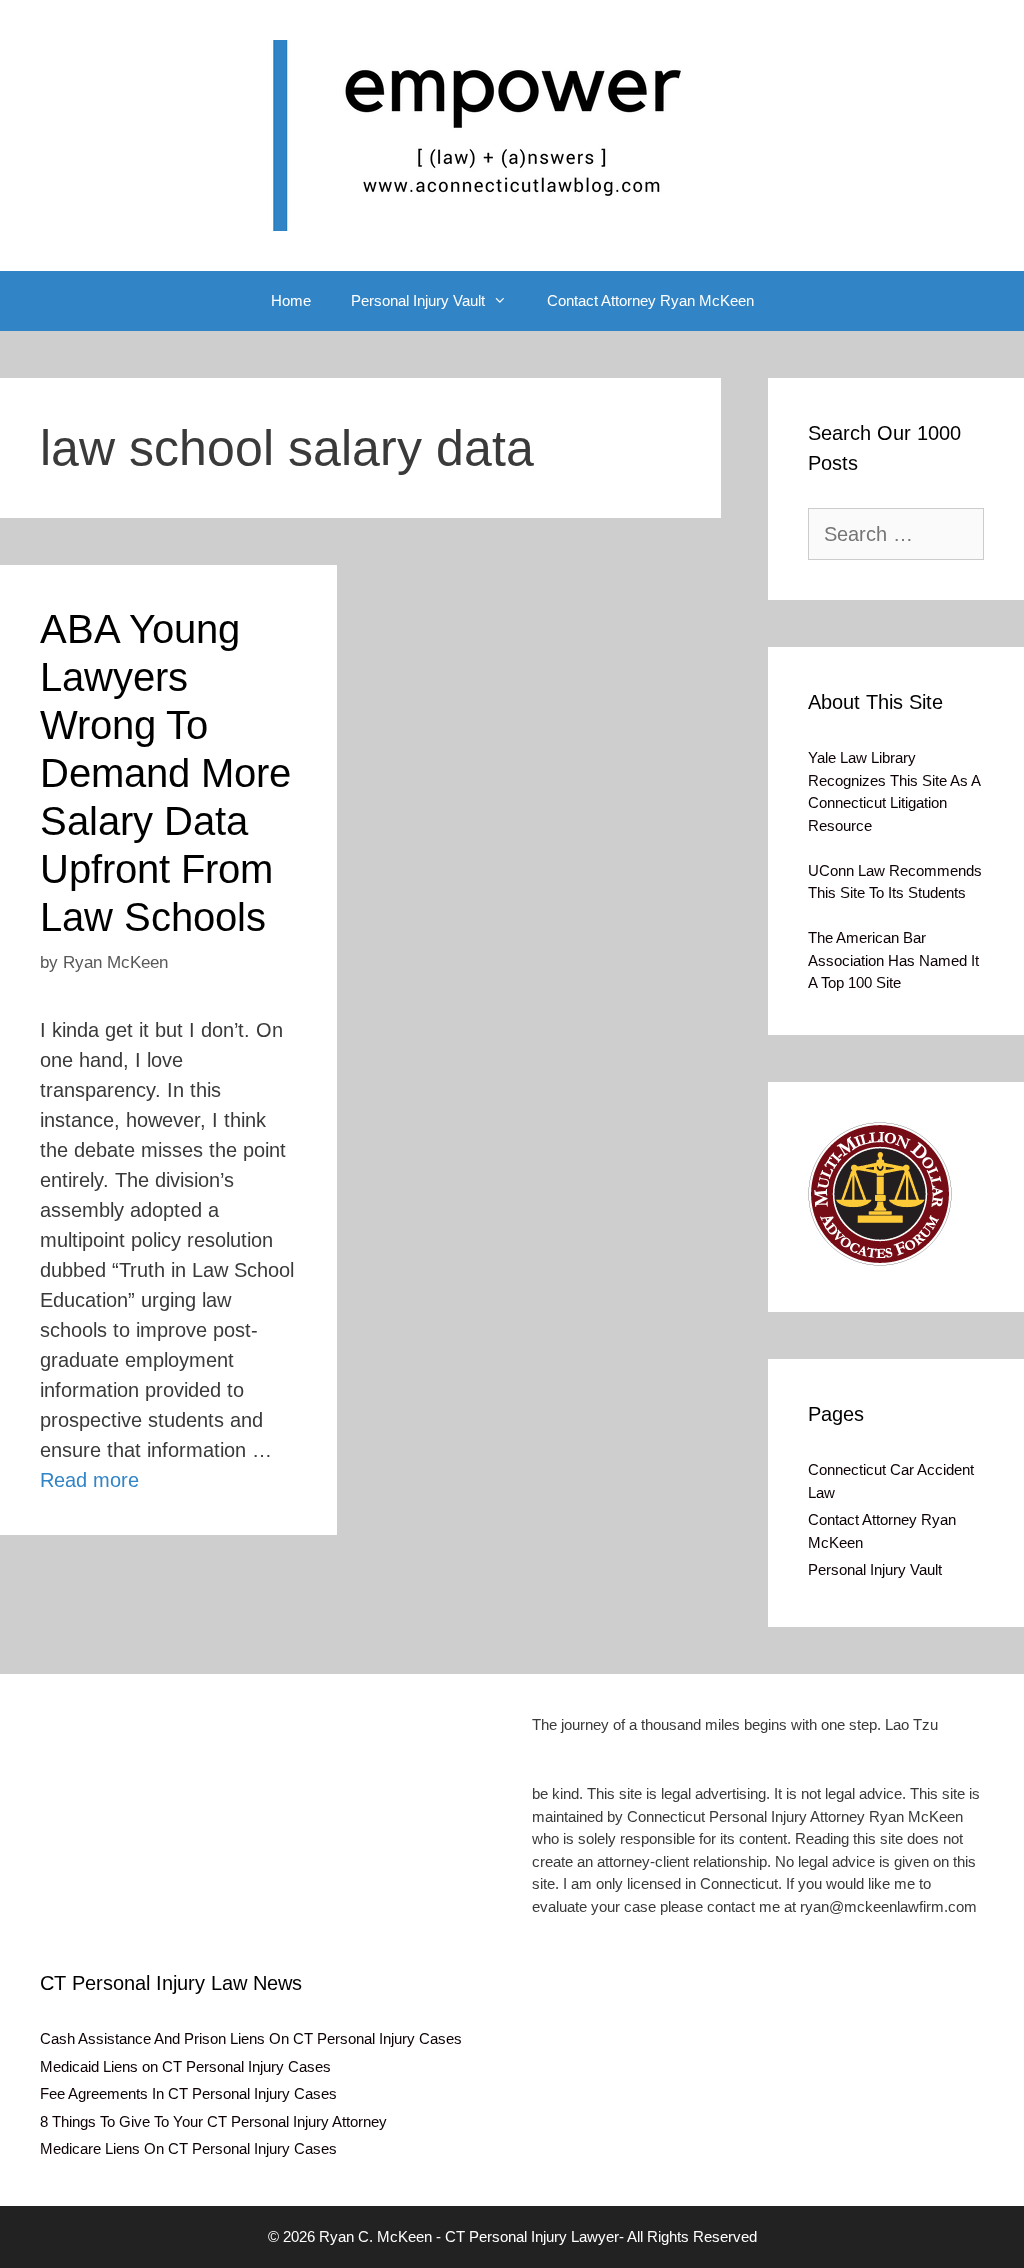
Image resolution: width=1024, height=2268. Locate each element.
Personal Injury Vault (418, 300)
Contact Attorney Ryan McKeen (650, 300)
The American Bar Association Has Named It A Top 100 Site (893, 960)
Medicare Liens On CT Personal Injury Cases (188, 2148)
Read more (89, 1480)
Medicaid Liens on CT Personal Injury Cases (185, 2066)
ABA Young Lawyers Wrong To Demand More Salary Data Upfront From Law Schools (165, 773)
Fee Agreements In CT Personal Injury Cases (188, 2093)
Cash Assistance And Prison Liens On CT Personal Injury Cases (251, 2038)
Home (291, 300)
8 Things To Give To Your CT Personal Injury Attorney (213, 2121)
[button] (880, 1194)
